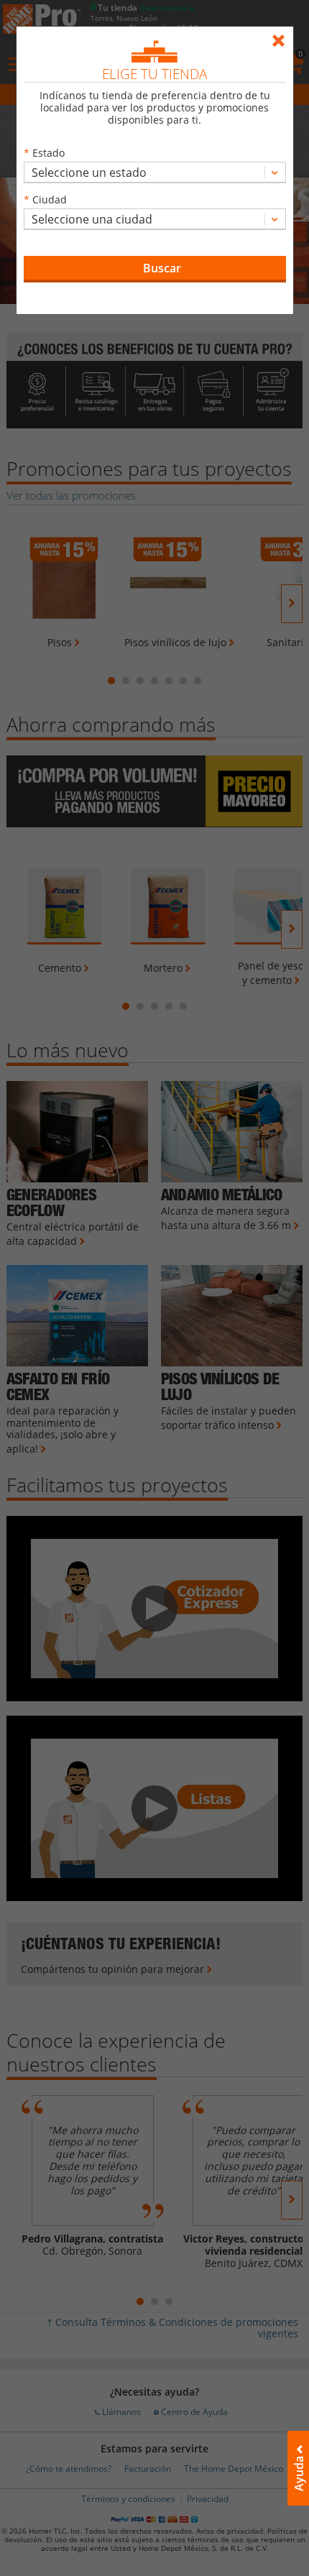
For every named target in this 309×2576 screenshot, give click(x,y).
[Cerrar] (282, 34)
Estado (49, 153)
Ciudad (50, 199)
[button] (155, 269)
